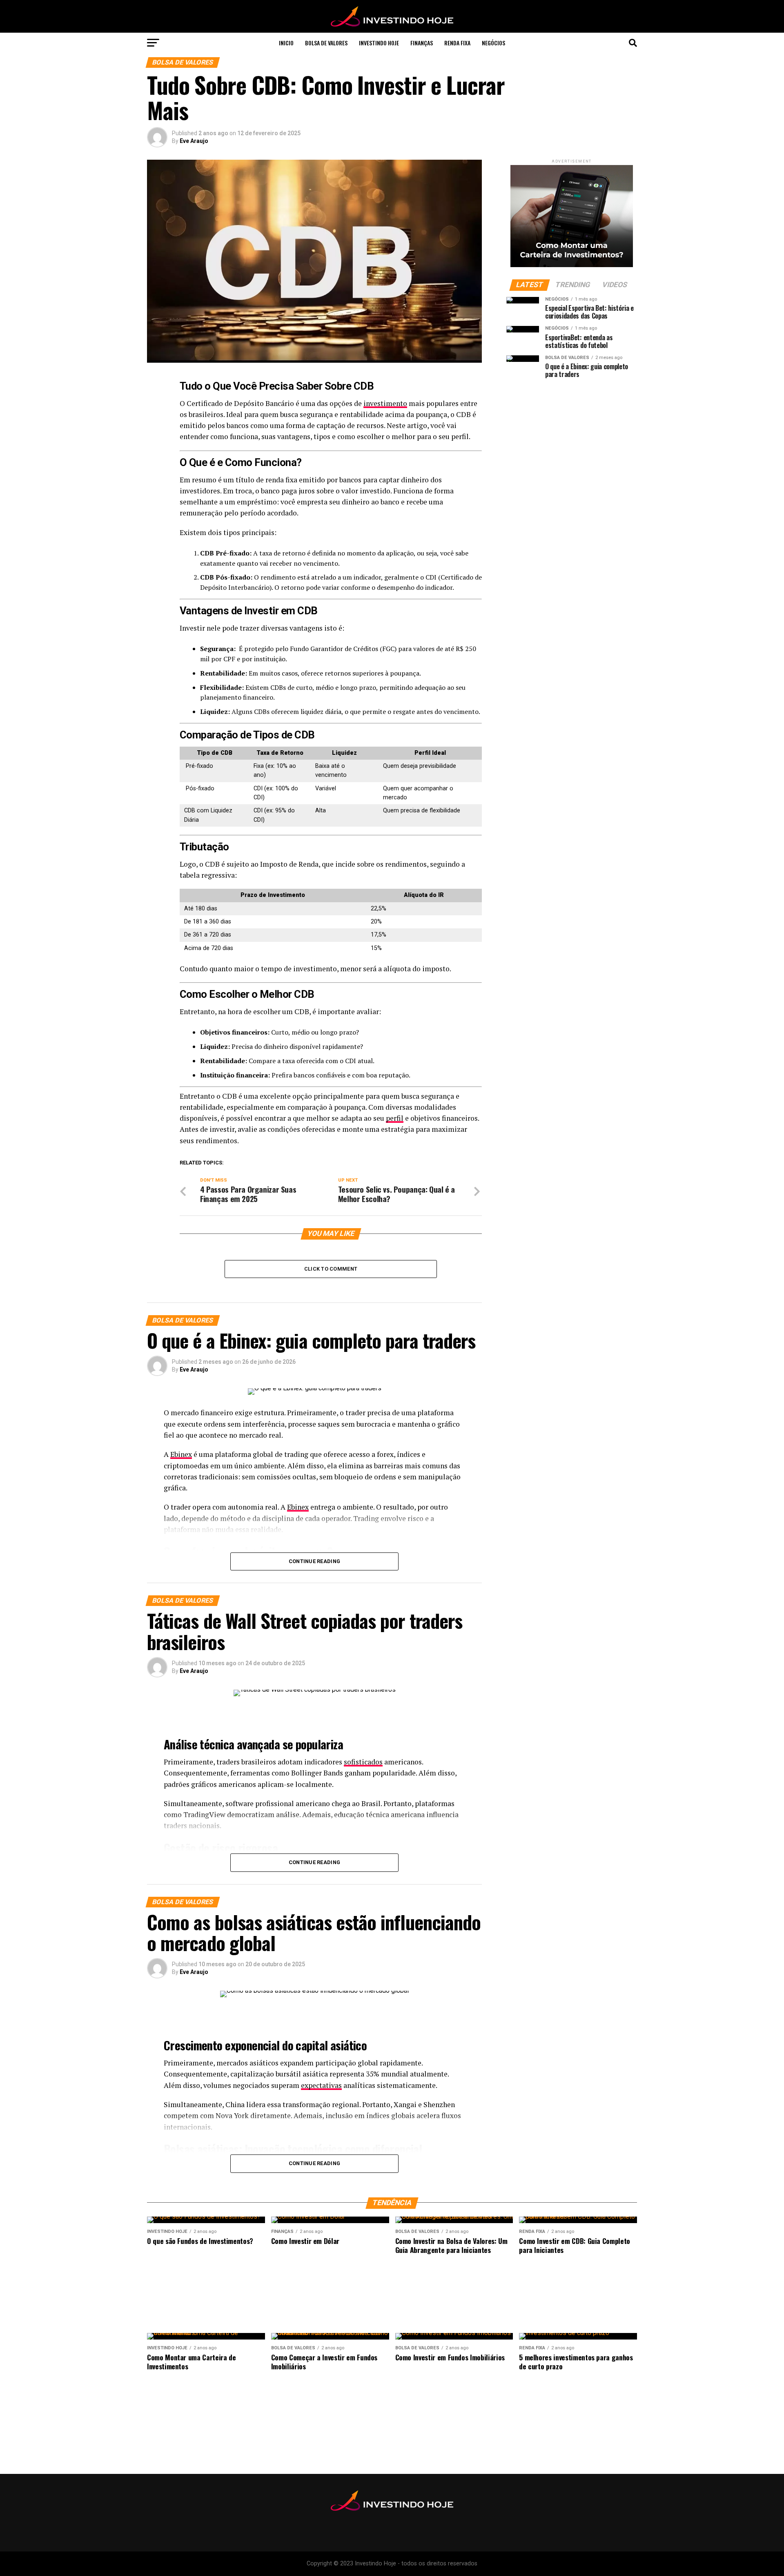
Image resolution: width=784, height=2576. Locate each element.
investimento (385, 403)
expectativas (321, 2085)
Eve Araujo (194, 141)
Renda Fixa (457, 43)
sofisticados (363, 1762)
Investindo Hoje (379, 43)
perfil (395, 1118)
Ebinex (181, 1454)
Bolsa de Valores (326, 43)
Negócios (493, 43)
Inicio (286, 43)
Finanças (422, 43)
